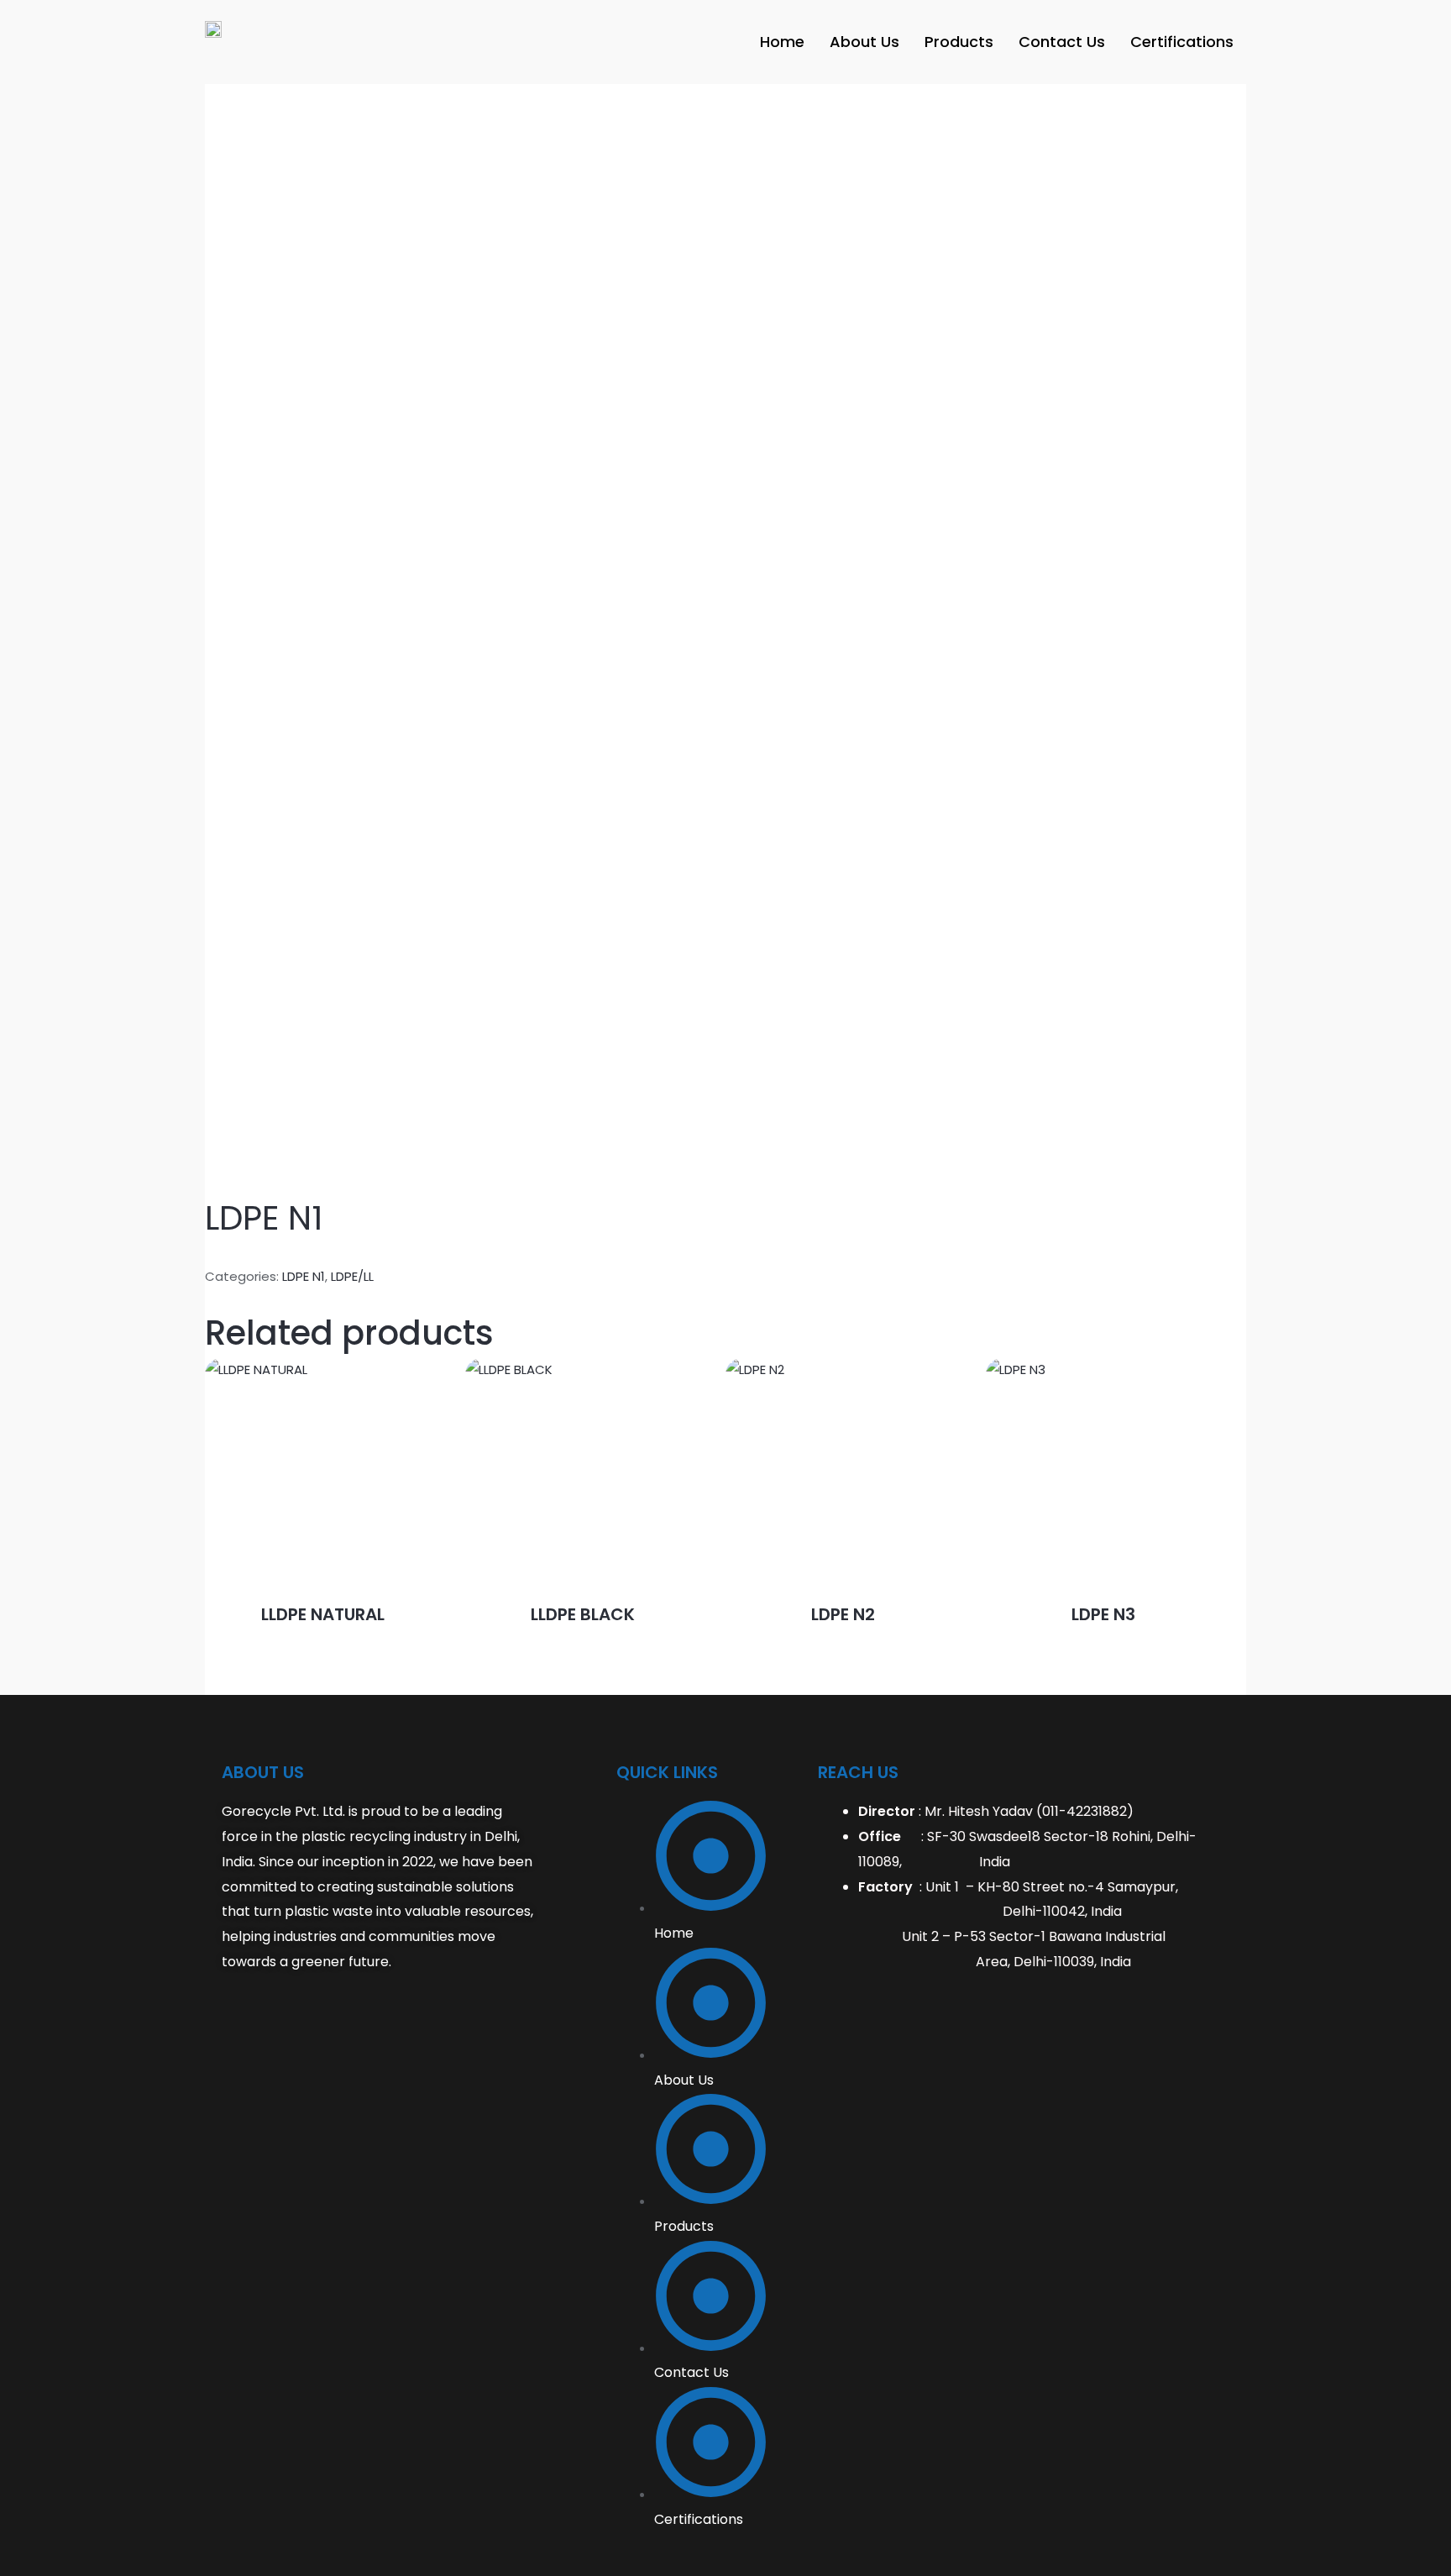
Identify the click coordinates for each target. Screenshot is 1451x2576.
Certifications (1182, 42)
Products (959, 42)
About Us (864, 42)
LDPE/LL (352, 1276)
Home (782, 42)
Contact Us (1062, 42)
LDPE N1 (304, 1276)
